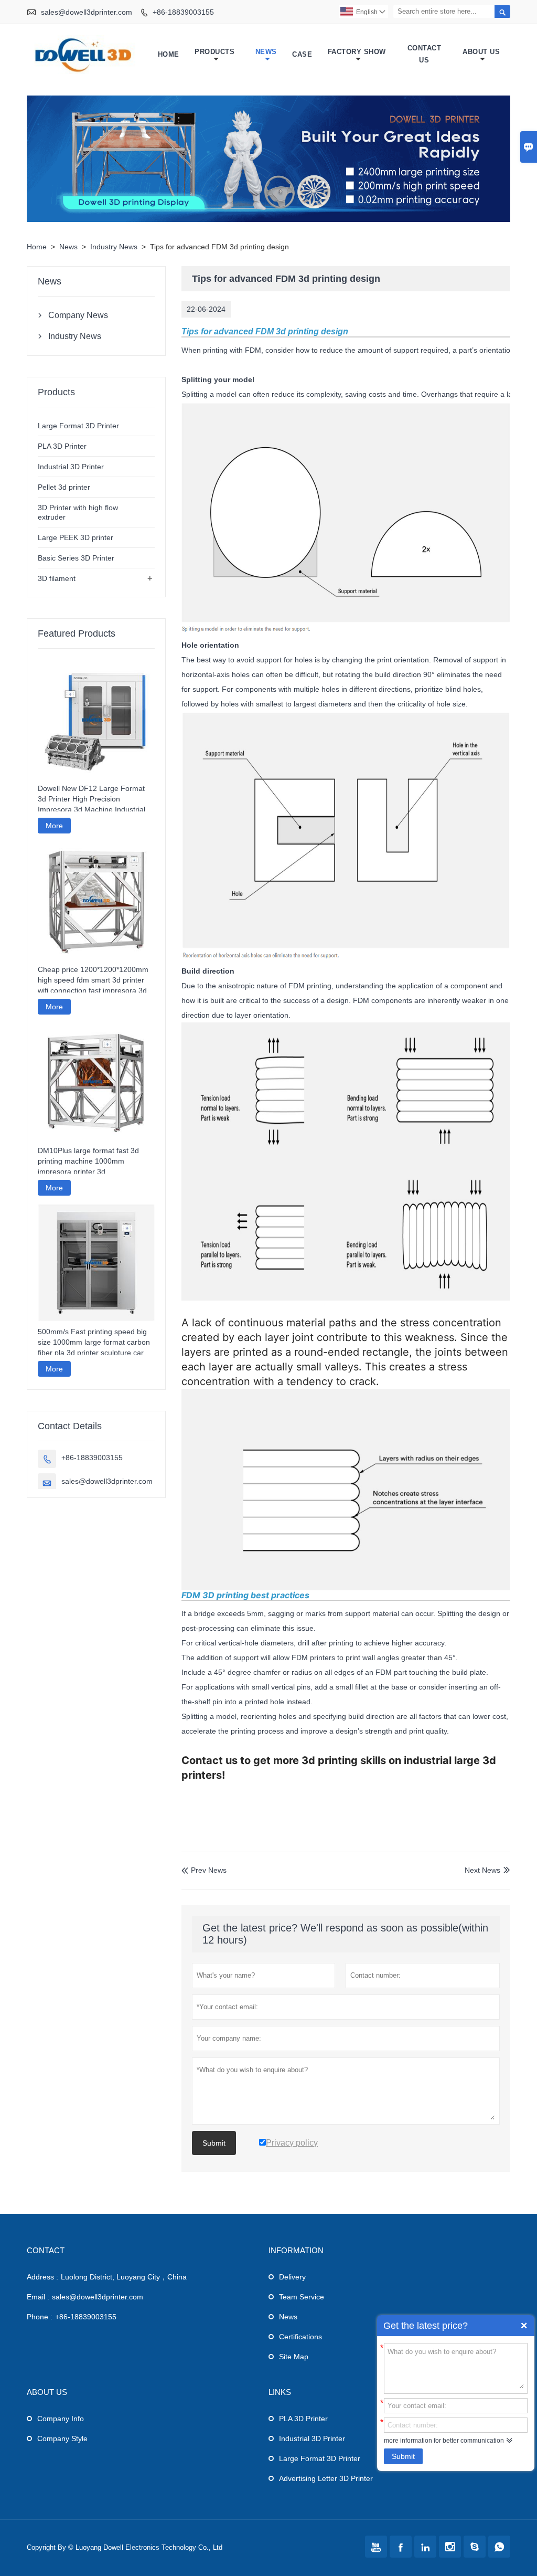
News (266, 52)
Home (169, 54)
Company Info (61, 2419)
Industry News (114, 247)
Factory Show (357, 52)
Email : (38, 2297)
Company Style (62, 2438)
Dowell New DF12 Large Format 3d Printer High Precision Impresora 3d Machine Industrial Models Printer (92, 799)
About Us (481, 52)
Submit (403, 2456)
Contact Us (425, 54)
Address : (42, 2277)
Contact (46, 2250)
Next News (482, 1870)
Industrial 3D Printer (71, 467)
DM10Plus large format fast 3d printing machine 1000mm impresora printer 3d (88, 1161)
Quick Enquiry (524, 2326)
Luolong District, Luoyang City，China (124, 2277)
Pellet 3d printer (64, 487)
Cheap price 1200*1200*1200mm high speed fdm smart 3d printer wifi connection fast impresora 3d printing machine (93, 980)
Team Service (302, 2297)
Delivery (292, 2277)
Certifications (300, 2337)
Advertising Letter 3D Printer (326, 2478)
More (54, 826)
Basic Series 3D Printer (76, 558)
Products (214, 52)
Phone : (40, 2317)
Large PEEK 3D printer (76, 537)
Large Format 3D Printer (78, 426)
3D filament (57, 578)
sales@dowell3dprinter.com (87, 12)
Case (302, 54)
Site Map (294, 2357)
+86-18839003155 (183, 12)
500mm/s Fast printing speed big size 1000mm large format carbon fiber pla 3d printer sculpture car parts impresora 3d (94, 1343)
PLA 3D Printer (62, 446)
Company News (78, 315)
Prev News (204, 1870)
